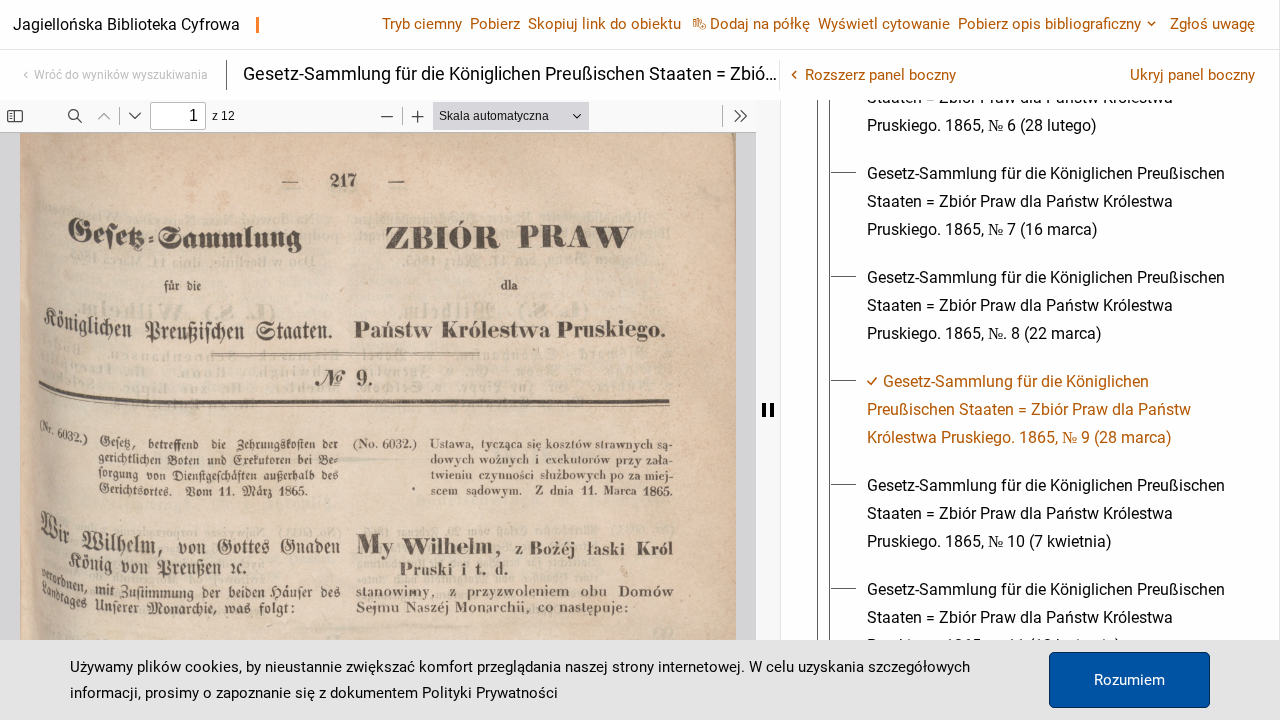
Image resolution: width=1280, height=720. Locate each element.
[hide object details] (768, 410)
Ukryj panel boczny (1192, 75)
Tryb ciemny (422, 24)
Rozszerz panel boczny (880, 75)
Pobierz (495, 24)
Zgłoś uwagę (1212, 24)
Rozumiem (1129, 680)
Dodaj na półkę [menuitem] (760, 24)
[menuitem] (1048, 202)
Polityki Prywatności (490, 693)
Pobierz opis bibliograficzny (1049, 24)
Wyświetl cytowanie (884, 24)
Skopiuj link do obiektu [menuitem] (604, 24)
